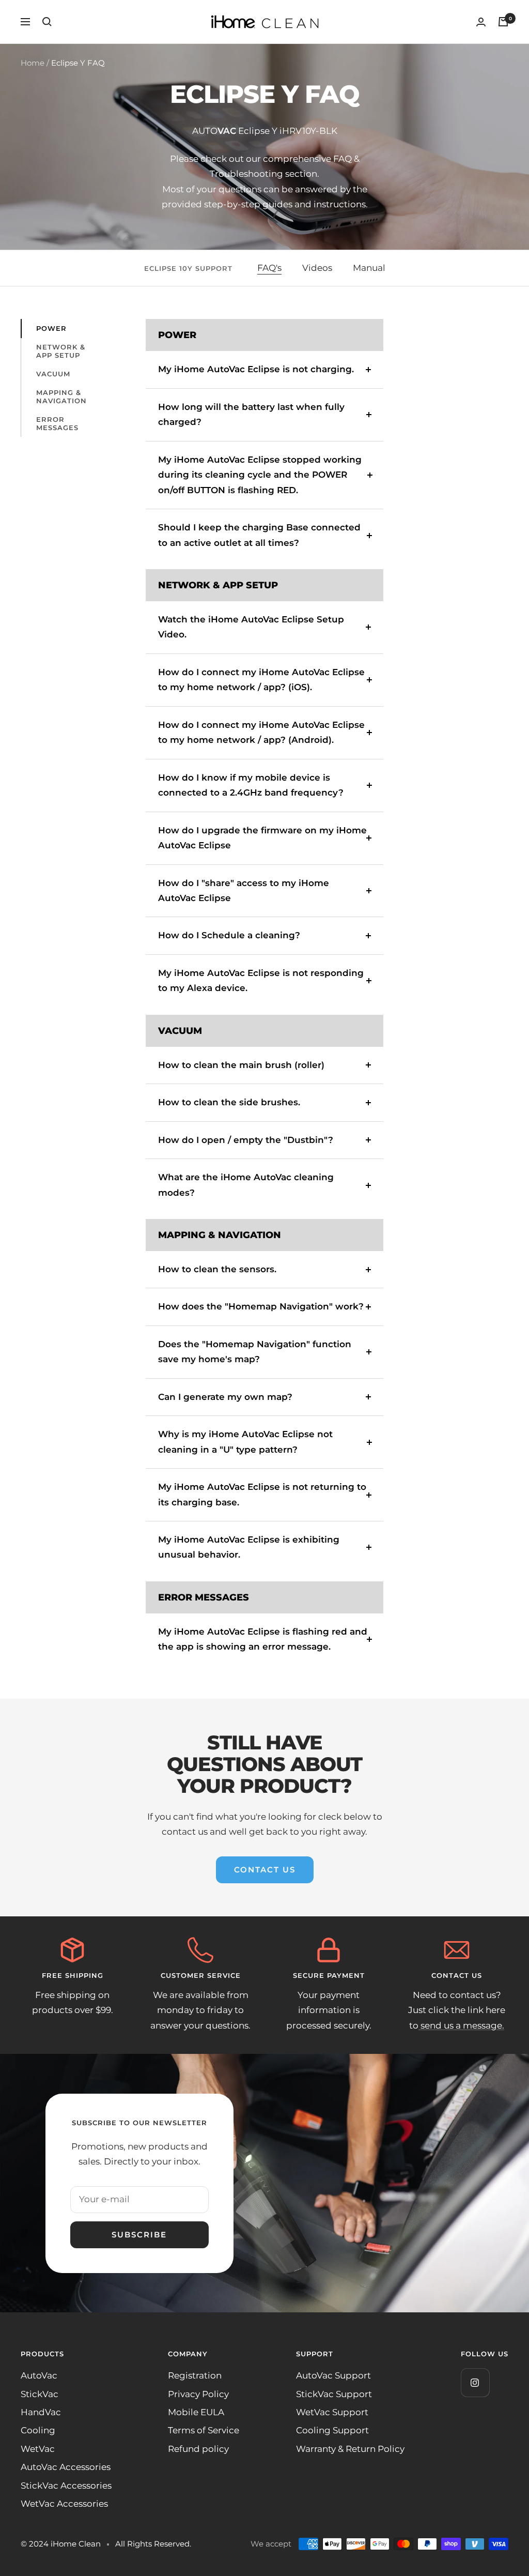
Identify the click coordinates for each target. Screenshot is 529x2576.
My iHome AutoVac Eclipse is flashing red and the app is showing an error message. (263, 1639)
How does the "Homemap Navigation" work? (261, 1306)
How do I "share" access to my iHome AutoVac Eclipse (244, 890)
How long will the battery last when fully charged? (251, 414)
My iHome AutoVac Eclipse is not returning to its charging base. (262, 1494)
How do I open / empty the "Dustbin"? (246, 1140)
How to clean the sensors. (217, 1269)
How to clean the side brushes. (229, 1102)
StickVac (40, 2394)
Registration (195, 2375)
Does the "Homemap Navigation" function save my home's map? (255, 1352)
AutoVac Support (333, 2375)
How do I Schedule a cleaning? (229, 935)
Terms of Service (204, 2430)
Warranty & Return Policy (350, 2449)
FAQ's (269, 268)
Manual (369, 268)
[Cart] (503, 22)
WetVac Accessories (64, 2504)
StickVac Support (334, 2394)
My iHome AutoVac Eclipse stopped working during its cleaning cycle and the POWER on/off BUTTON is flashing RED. (260, 475)
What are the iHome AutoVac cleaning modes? (246, 1185)
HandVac (41, 2412)
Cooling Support (332, 2430)
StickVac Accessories (66, 2486)
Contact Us (265, 1870)
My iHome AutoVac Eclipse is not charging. (256, 369)
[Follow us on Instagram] (475, 2382)
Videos (317, 268)
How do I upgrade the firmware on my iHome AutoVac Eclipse (262, 838)
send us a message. (461, 2025)
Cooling (38, 2430)
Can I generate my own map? (225, 1397)
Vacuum (53, 374)
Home (33, 63)
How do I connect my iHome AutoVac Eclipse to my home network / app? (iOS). (261, 680)
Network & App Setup (61, 351)
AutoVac (39, 2375)
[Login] (481, 22)
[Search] (47, 22)
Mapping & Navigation (61, 397)
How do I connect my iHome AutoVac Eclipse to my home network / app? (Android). (261, 732)
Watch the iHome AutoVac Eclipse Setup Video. (251, 627)
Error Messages (57, 423)
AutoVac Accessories (66, 2467)
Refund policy (198, 2449)
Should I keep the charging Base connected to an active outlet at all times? (259, 535)
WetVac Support (332, 2412)
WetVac (38, 2449)
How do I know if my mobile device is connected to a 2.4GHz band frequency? (251, 785)
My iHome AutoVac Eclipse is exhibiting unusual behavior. (249, 1547)
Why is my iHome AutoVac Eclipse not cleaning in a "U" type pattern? (245, 1442)
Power (51, 328)
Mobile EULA (196, 2412)
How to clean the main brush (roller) (241, 1065)
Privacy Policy (198, 2394)
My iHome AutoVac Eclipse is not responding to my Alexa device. (261, 980)
